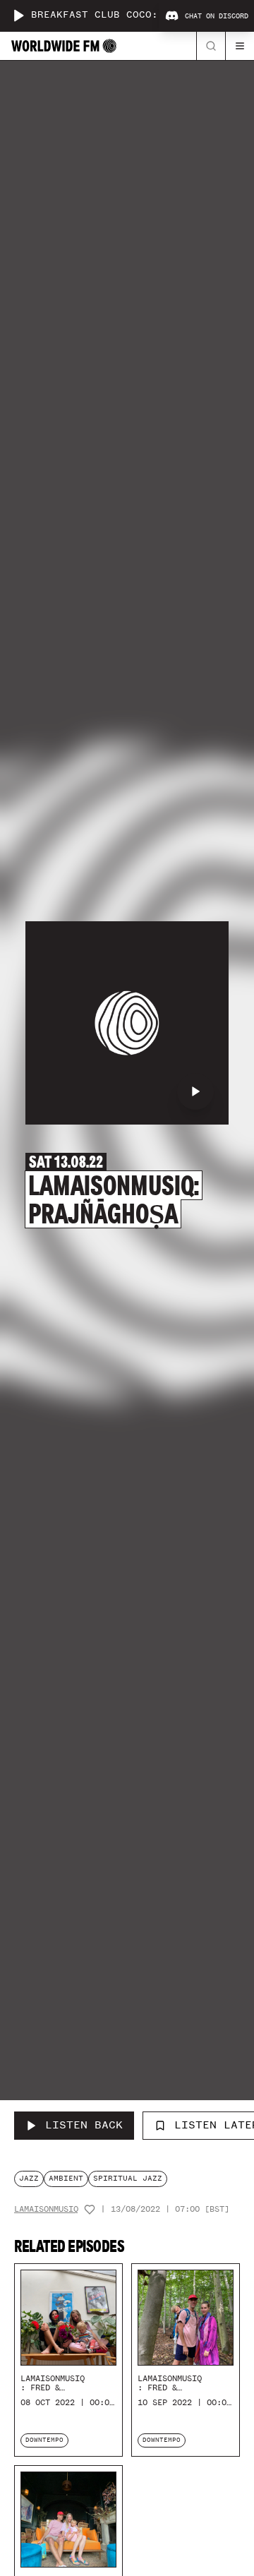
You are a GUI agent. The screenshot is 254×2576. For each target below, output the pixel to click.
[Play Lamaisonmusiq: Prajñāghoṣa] (195, 1091)
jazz (29, 2178)
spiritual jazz (128, 2178)
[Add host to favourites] (90, 2210)
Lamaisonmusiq (46, 2209)
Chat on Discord (217, 16)
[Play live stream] (18, 16)
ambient (66, 2178)
